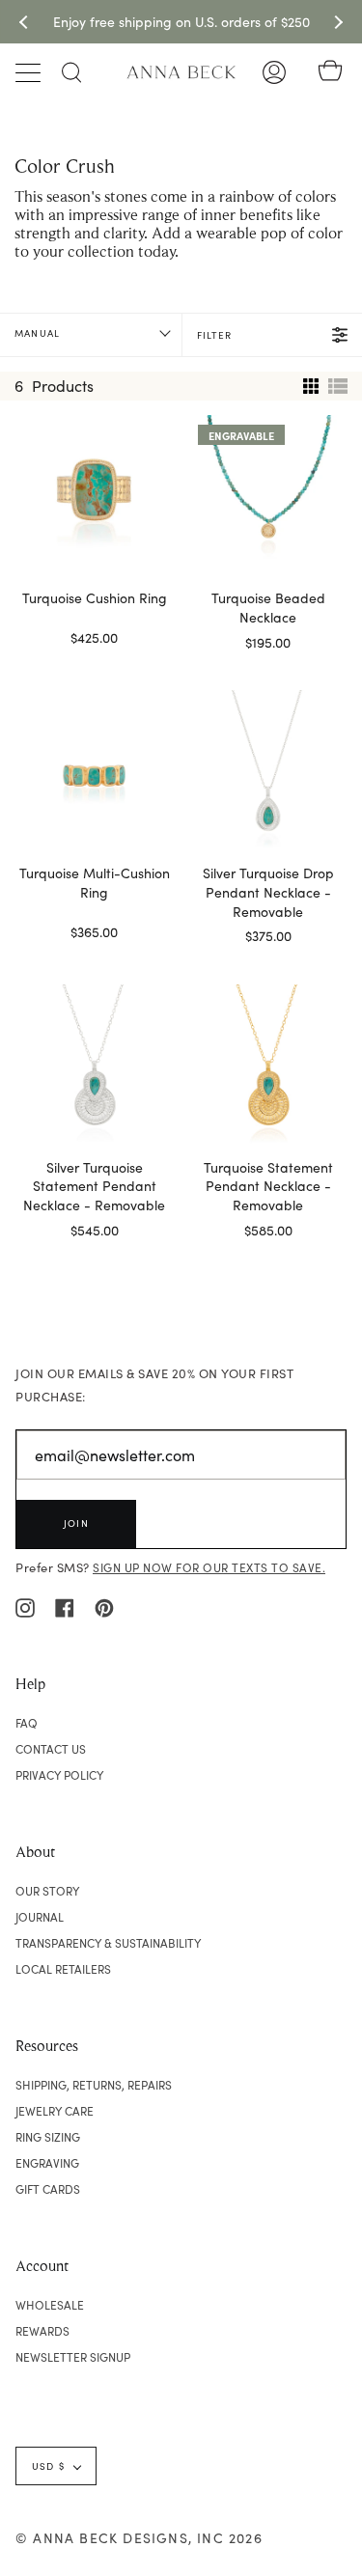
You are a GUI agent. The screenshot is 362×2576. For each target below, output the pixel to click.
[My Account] (274, 72)
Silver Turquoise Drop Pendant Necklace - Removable (268, 892)
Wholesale (50, 2305)
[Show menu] (30, 72)
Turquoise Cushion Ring (95, 598)
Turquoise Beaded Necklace (268, 608)
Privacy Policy (59, 1775)
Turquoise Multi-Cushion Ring (95, 883)
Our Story (47, 1891)
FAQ (27, 1723)
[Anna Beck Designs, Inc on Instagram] (25, 1606)
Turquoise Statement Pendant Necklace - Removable (268, 1187)
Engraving (47, 2163)
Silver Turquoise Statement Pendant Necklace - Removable (94, 1187)
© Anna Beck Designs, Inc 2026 (139, 2538)
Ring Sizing (48, 2137)
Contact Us (51, 1749)
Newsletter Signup (73, 2357)
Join (76, 1523)
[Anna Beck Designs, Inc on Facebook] (65, 1606)
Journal (40, 1917)
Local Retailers (63, 1969)
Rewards (42, 2331)
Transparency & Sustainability (108, 1943)
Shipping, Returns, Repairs (94, 2085)
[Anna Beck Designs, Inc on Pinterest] (104, 1606)
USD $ (48, 2466)
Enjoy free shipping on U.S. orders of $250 (181, 22)
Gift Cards (48, 2189)
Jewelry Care (55, 2111)
